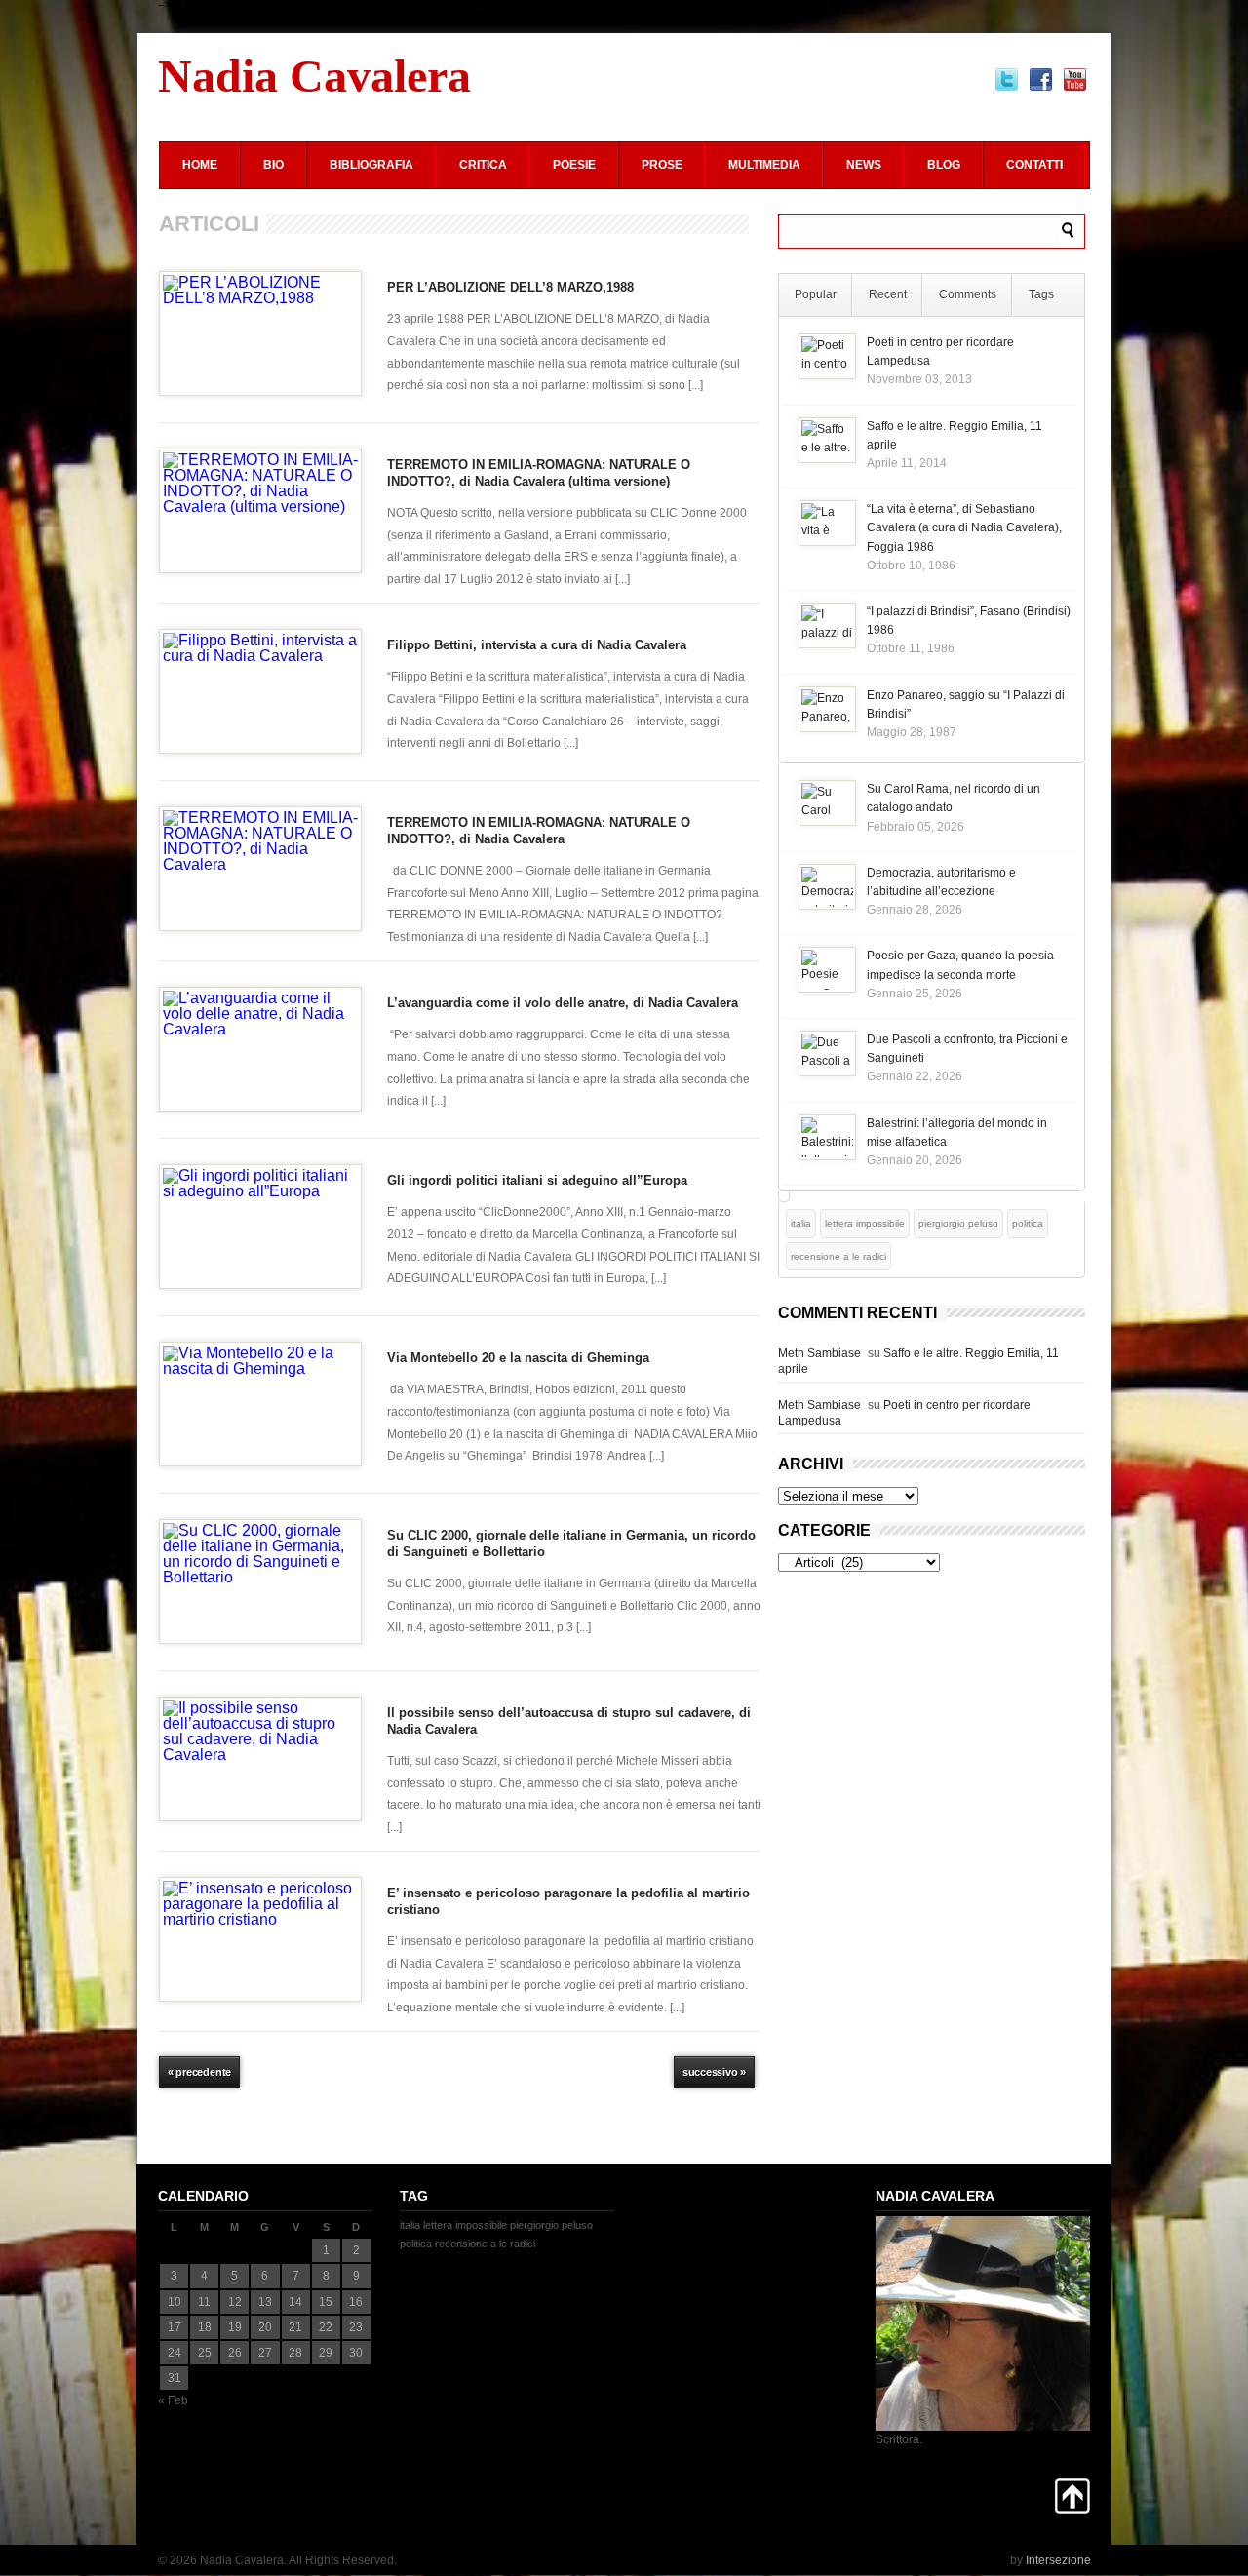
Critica (483, 165)
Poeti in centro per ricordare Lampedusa (904, 1413)
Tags (1041, 294)
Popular (816, 294)
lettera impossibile (865, 1223)
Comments (968, 294)
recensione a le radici (838, 1256)
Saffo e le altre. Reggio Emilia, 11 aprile (918, 1361)
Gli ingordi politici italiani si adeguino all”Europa (537, 1180)
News (864, 165)
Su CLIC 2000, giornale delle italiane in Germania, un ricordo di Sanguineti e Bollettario (571, 1543)
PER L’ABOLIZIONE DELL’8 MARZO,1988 (510, 287)
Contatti (1034, 165)
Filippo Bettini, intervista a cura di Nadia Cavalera (537, 645)
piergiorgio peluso (958, 1223)
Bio (273, 165)
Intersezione (1058, 2560)
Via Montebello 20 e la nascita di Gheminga (518, 1358)
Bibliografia (371, 165)
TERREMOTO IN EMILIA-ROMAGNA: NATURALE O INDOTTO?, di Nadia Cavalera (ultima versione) (539, 473)
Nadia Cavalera (314, 76)
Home (200, 165)
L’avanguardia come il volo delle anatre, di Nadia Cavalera (563, 1003)
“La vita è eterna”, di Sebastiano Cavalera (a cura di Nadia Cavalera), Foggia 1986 (964, 527)
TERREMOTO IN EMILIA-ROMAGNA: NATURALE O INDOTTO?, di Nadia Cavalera (539, 831)
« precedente (199, 2072)
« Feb (173, 2400)
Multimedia (764, 165)
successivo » (714, 2072)
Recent (888, 294)
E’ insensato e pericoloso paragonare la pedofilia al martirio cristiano (568, 1901)
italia (801, 1223)
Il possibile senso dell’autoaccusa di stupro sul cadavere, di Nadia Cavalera (569, 1721)
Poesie (574, 165)
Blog (944, 165)
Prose (662, 165)
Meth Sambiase (819, 1353)
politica (1028, 1223)
